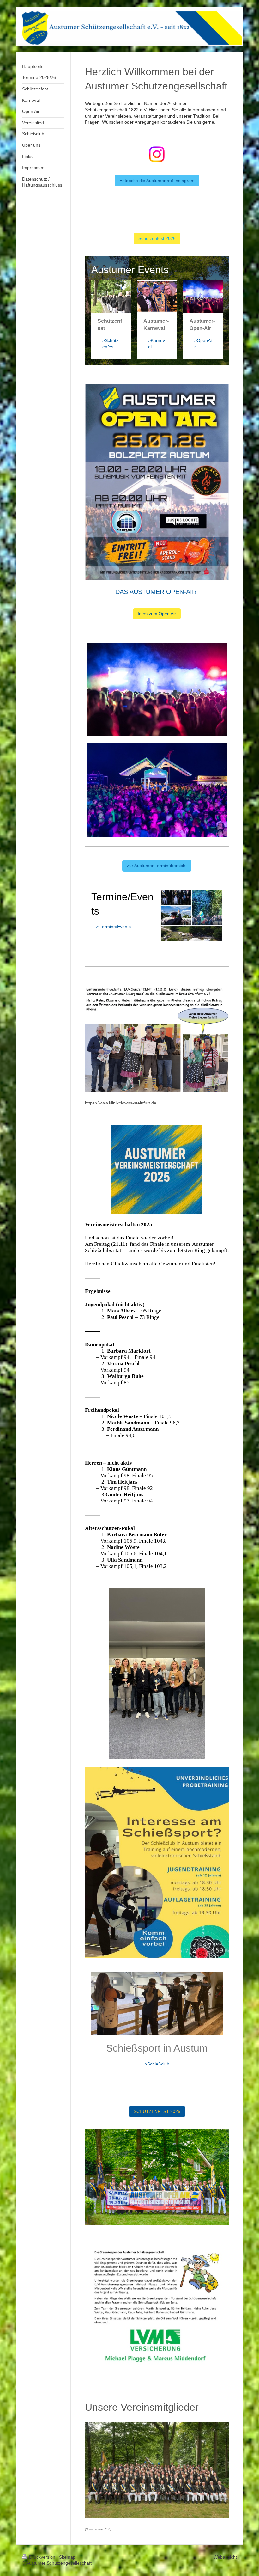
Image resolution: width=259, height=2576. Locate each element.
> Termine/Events (113, 927)
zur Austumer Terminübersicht (157, 866)
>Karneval (157, 344)
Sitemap (67, 2557)
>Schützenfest (110, 344)
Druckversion (42, 2557)
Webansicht (225, 2557)
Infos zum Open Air (157, 614)
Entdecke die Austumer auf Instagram (157, 181)
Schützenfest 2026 (157, 238)
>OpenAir (203, 344)
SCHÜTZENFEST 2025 (157, 2111)
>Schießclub (157, 2064)
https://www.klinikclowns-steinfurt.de (121, 1103)
